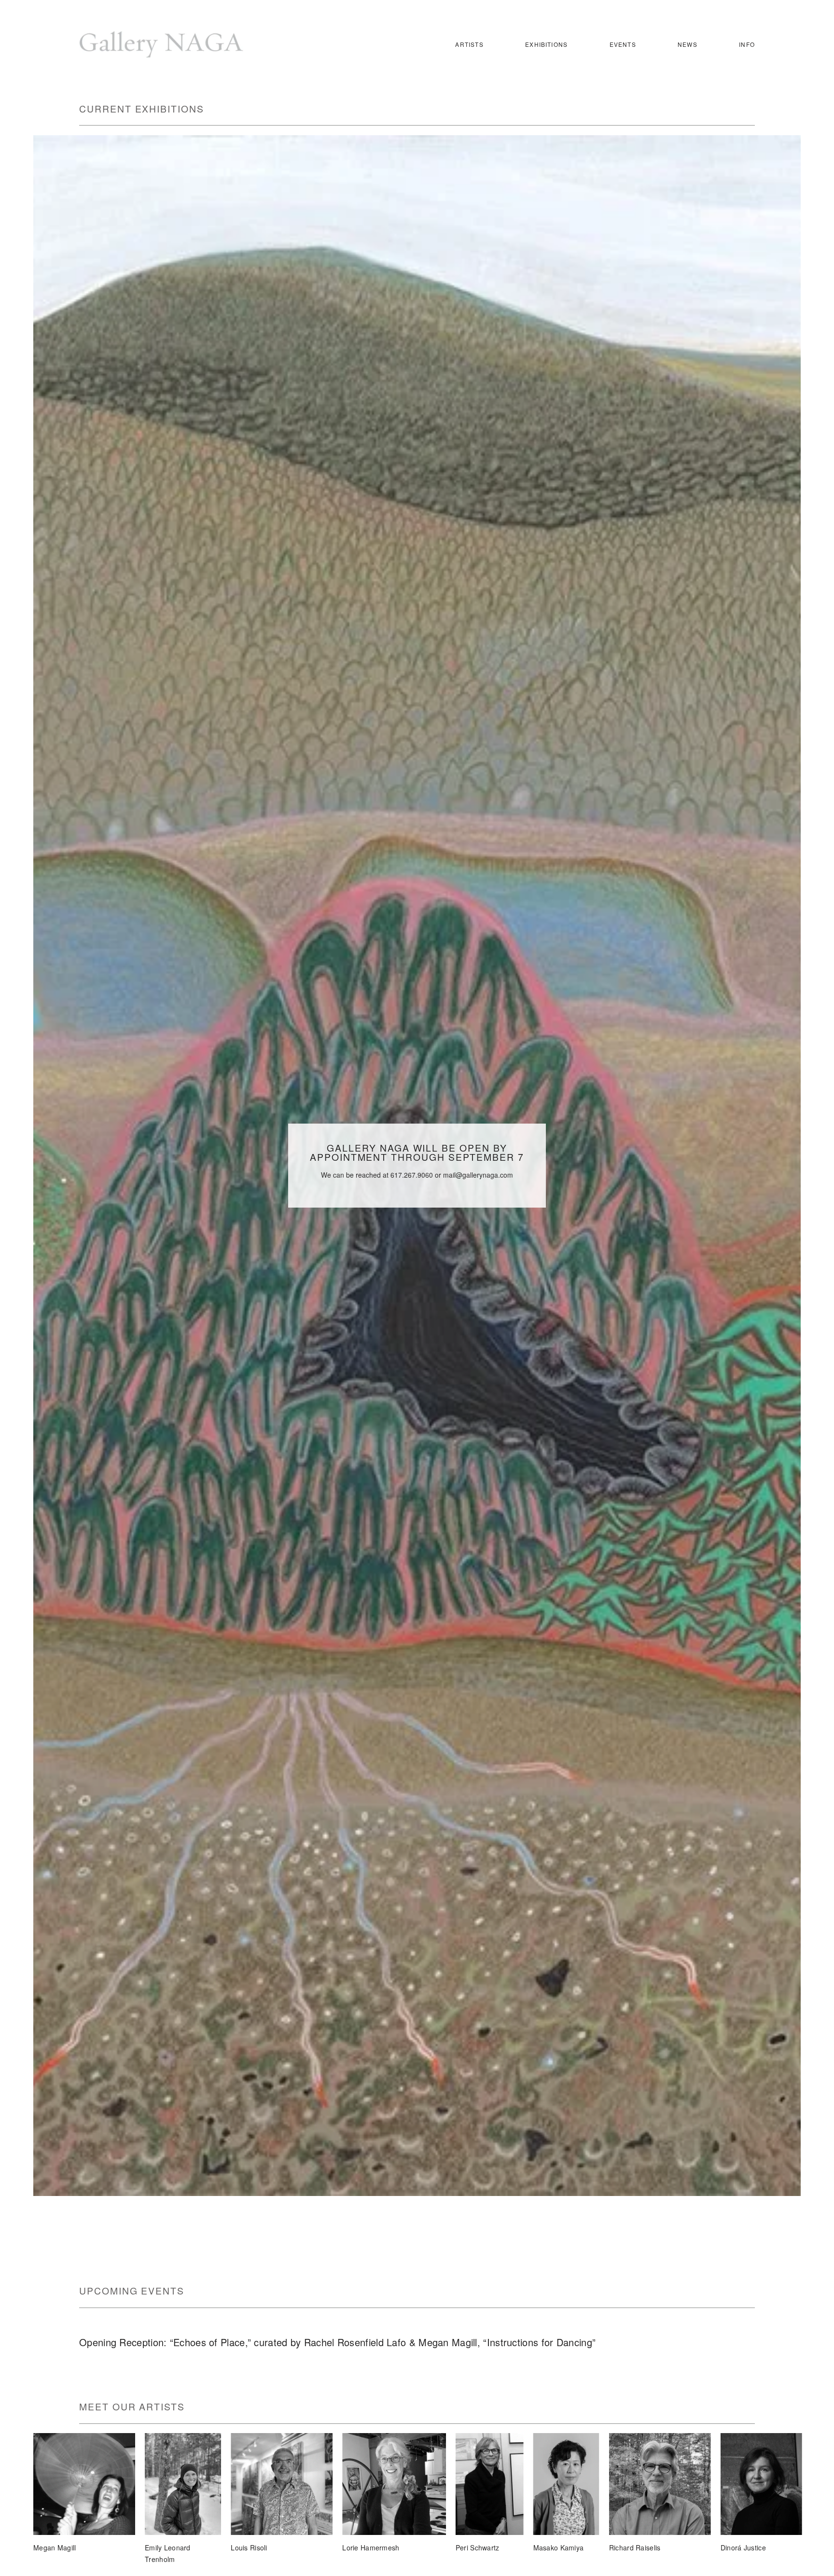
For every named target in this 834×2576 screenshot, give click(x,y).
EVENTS (623, 44)
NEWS (688, 44)
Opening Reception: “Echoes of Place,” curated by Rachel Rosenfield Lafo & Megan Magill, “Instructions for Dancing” (337, 2342)
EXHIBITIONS (546, 44)
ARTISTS (469, 44)
